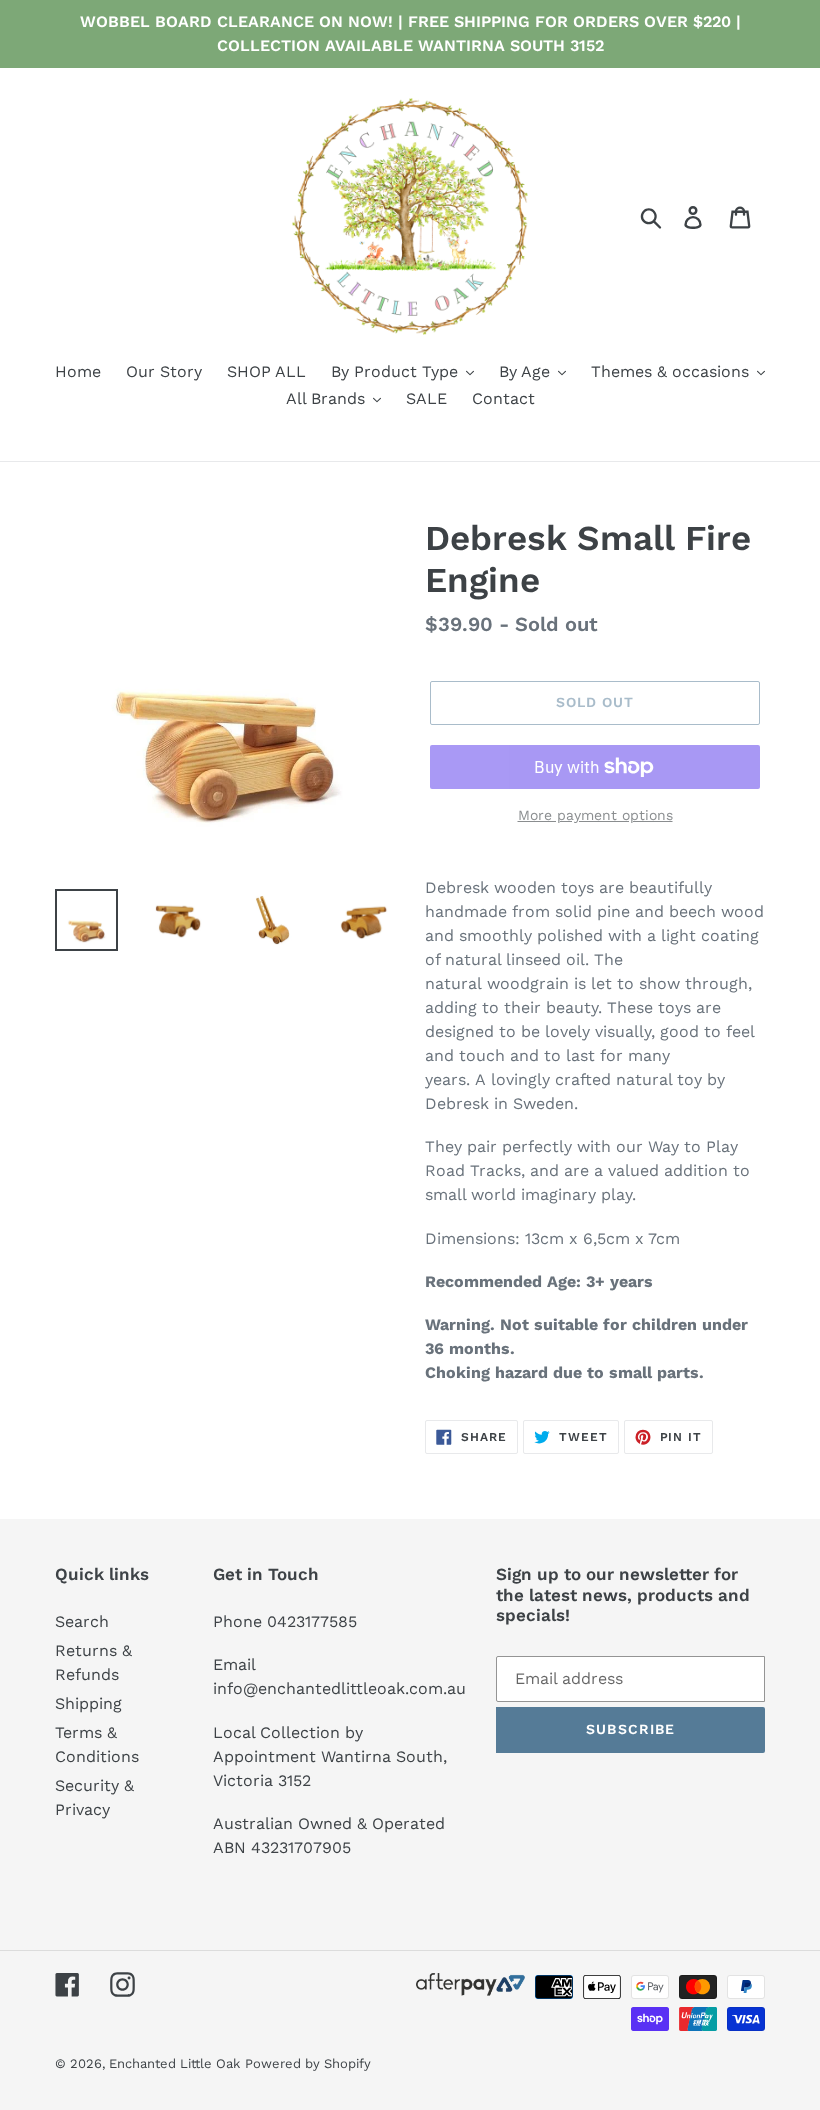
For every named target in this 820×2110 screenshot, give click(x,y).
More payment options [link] (595, 815)
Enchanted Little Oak (174, 2063)
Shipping (88, 1703)
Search (82, 1621)
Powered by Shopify (308, 2063)
